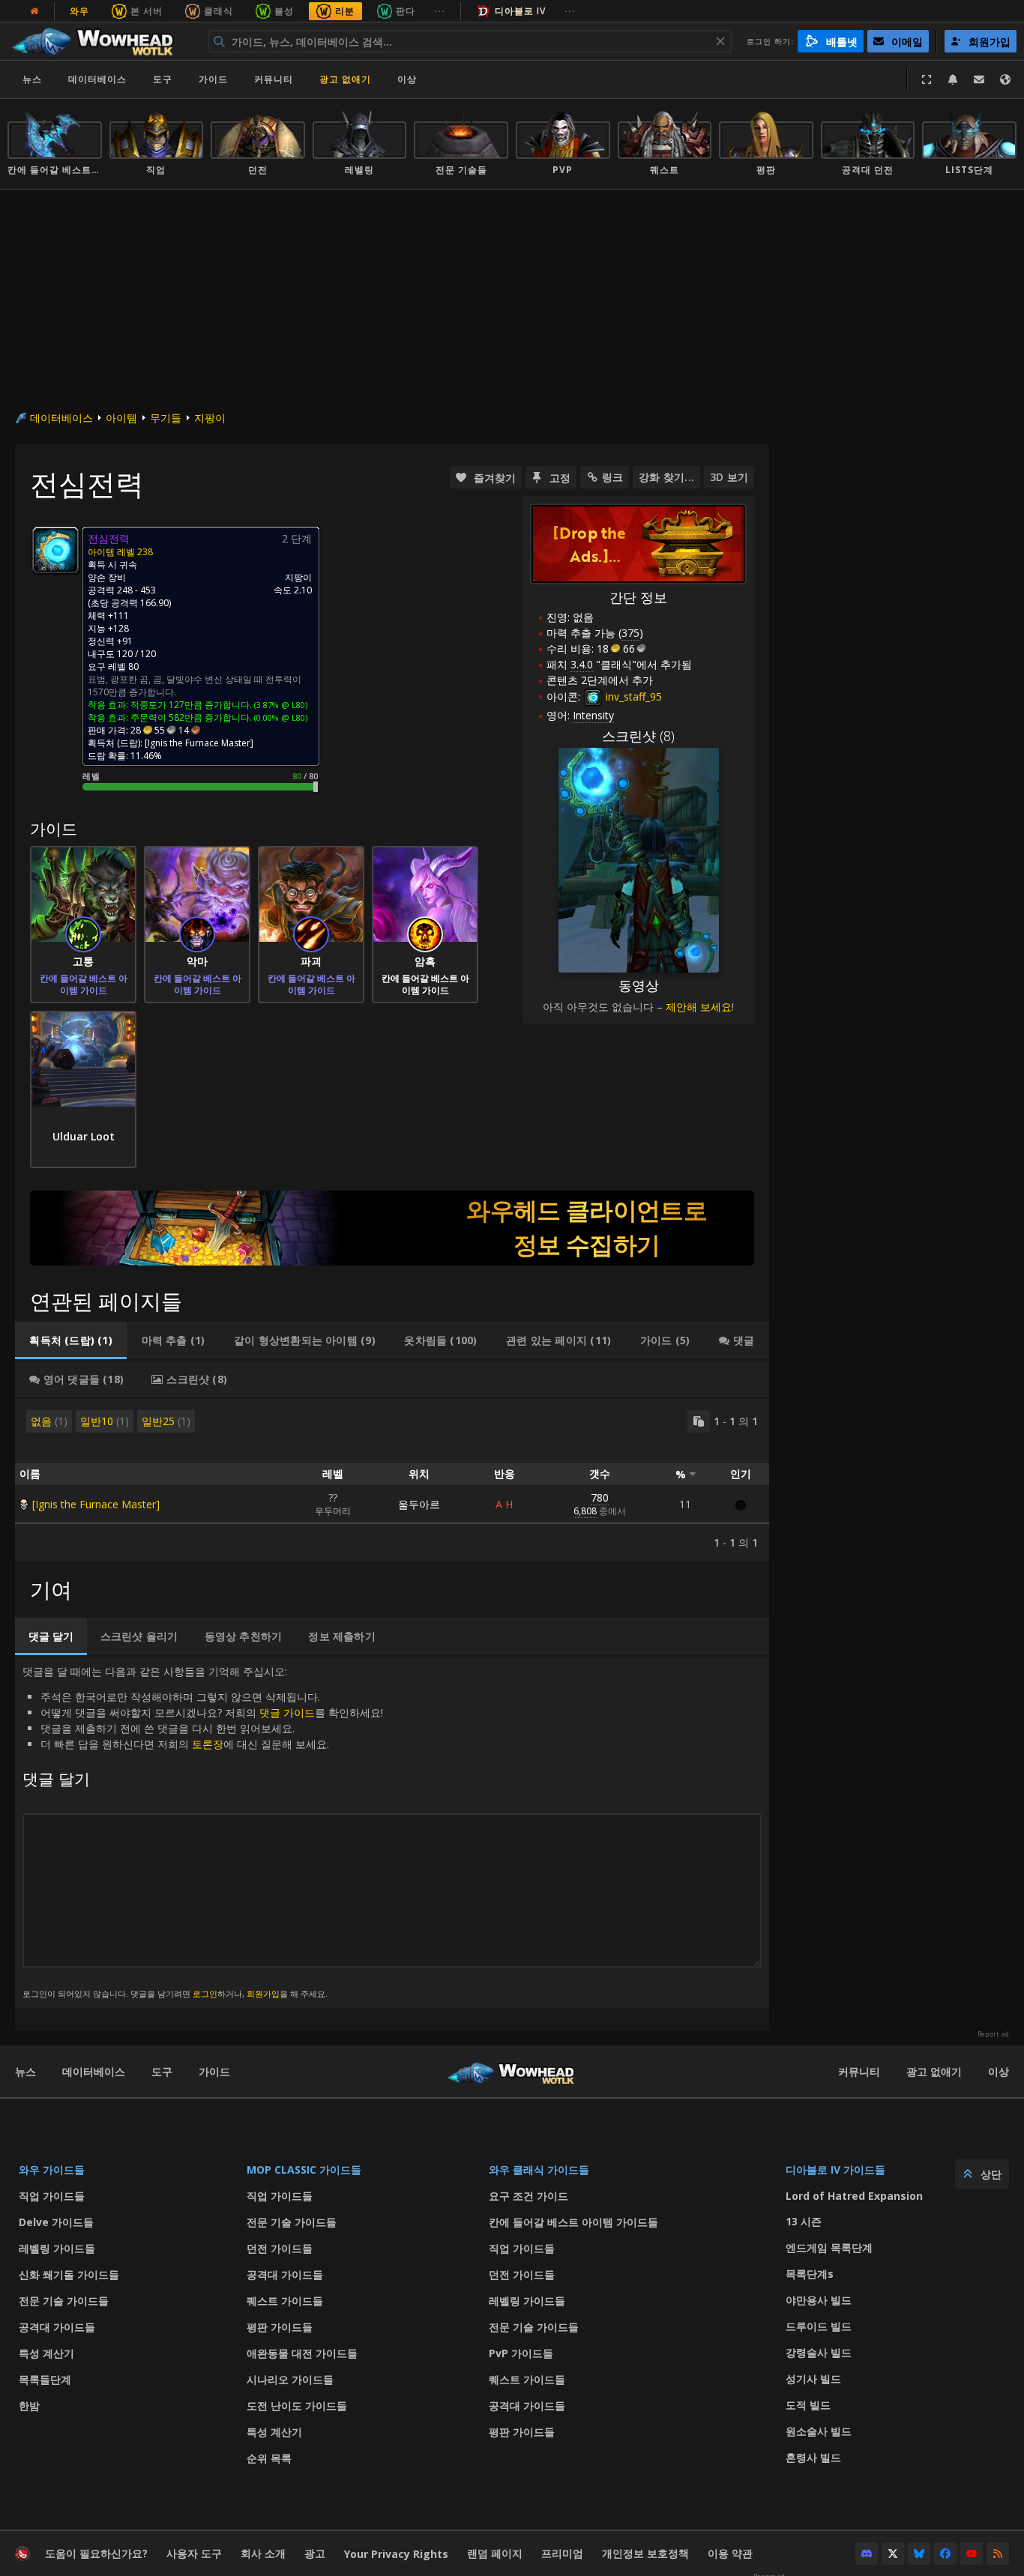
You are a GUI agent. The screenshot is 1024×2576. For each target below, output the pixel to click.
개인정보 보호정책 (645, 2553)
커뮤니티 (274, 79)
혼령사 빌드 (813, 2457)
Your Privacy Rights (396, 2554)
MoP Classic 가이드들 (304, 2170)
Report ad (993, 2034)
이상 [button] (407, 79)
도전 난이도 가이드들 (297, 2406)
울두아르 (419, 1504)
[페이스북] (945, 2554)
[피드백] (979, 79)
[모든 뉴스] (34, 11)
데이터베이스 (97, 79)
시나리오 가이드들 (290, 2379)
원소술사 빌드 (819, 2431)
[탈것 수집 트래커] (392, 1228)
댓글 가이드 (287, 1712)
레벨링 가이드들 (57, 2248)
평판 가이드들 (280, 2327)
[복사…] (699, 1421)
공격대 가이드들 (57, 2327)
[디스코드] (867, 2554)
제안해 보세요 (699, 1007)
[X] (893, 2554)
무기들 (166, 418)
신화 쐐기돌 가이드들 (69, 2274)
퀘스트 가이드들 (285, 2301)
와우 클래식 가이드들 (539, 2170)
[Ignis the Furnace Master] (96, 1504)
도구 (162, 2071)
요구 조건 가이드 (528, 2196)
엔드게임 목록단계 (829, 2247)
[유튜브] (972, 2554)
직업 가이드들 (52, 2196)
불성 (284, 11)
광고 (315, 2553)
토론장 (208, 1744)
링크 (612, 477)
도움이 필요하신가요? (96, 2553)
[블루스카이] (919, 2554)
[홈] (100, 41)
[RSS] (998, 2554)
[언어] (1005, 79)
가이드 (213, 79)
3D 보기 (729, 477)
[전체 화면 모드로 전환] (927, 79)
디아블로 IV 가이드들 (835, 2170)
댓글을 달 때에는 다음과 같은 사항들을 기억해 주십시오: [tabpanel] (203, 1832)
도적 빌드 (808, 2405)
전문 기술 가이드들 (64, 2301)
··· (440, 11)
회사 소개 (263, 2553)
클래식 (219, 11)
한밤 (29, 2406)
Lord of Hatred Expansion (854, 2196)
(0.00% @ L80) (280, 717)
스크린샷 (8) (638, 736)
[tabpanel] (392, 1480)
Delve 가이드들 (56, 2222)
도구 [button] (163, 79)
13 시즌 (804, 2221)
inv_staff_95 (632, 696)
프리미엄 (562, 2553)
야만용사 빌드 (819, 2300)
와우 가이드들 (52, 2170)
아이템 (121, 418)
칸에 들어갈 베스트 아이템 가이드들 (573, 2222)
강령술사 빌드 (819, 2352)
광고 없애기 (345, 79)
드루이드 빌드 (819, 2326)
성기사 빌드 (813, 2379)
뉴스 (32, 79)
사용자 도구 (194, 2553)
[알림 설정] (953, 79)
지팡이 (210, 418)
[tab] (71, 1340)
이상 (999, 2071)
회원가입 (263, 1993)
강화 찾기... (666, 477)
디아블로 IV (520, 11)
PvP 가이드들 (521, 2353)
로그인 (205, 1993)
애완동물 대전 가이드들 (302, 2353)
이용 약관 (730, 2553)
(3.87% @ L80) (280, 705)
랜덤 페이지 (495, 2553)
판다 (406, 11)
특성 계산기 (46, 2353)
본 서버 (147, 11)
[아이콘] (55, 550)
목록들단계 (45, 2379)
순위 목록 (269, 2458)
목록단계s (810, 2274)
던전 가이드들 (280, 2248)
